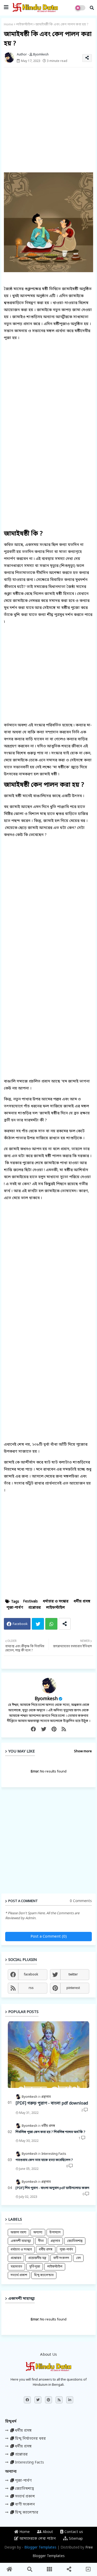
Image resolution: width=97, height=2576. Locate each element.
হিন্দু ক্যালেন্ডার (44, 2275)
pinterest (73, 1988)
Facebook (20, 1624)
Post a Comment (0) (49, 1937)
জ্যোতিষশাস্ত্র (75, 2241)
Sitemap (75, 2539)
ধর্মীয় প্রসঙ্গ (82, 1602)
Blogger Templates (40, 2548)
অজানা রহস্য (18, 2233)
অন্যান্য (38, 2233)
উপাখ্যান (55, 2233)
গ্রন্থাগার (55, 2241)
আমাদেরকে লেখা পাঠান (37, 2539)
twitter (73, 1975)
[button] (92, 8)
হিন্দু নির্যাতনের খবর (30, 2439)
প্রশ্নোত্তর (35, 1608)
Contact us (73, 2532)
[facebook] (33, 1729)
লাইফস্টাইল (24, 24)
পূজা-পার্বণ (15, 1608)
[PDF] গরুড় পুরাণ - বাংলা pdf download (52, 2103)
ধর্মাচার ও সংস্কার (56, 1602)
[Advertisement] (48, 120)
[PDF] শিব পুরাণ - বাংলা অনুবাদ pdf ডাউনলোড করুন (52, 2188)
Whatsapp (51, 1624)
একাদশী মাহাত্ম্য (21, 2241)
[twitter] (44, 1729)
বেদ (78, 2258)
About (47, 2532)
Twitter (38, 1624)
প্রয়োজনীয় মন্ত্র (37, 2258)
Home (9, 24)
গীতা (41, 2241)
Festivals (30, 1602)
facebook (31, 1975)
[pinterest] (54, 1729)
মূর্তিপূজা (35, 2267)
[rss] (64, 1729)
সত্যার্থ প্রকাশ (19, 2275)
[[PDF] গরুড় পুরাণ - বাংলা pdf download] (48, 2055)
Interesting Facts (29, 2463)
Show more (83, 1751)
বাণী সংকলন (61, 2258)
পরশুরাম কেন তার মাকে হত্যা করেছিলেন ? (44, 2160)
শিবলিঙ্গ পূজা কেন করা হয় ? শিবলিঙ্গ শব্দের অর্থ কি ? (50, 2132)
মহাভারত (16, 2267)
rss (31, 1988)
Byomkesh (46, 1699)
